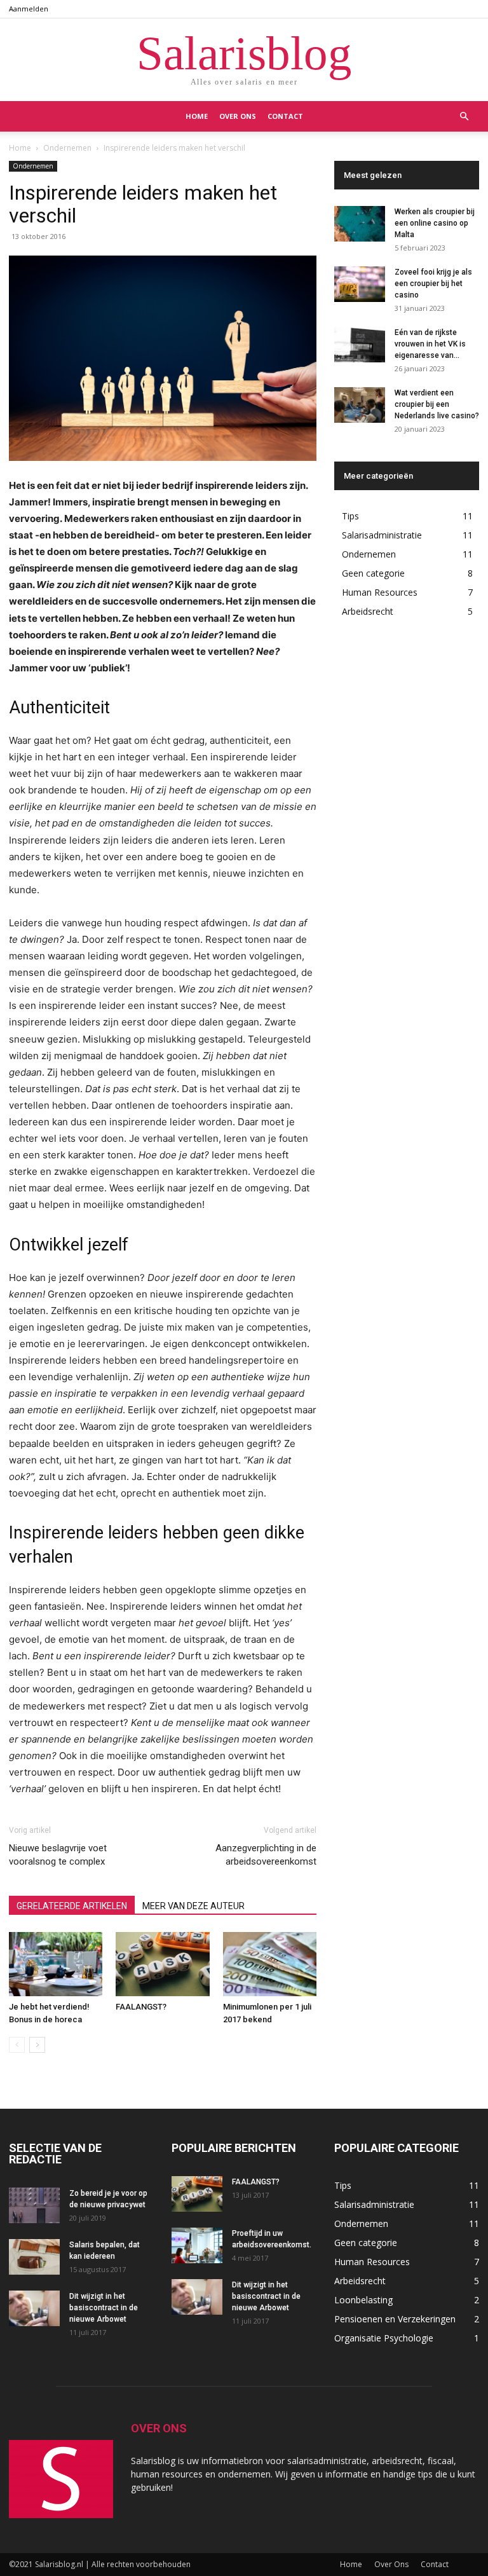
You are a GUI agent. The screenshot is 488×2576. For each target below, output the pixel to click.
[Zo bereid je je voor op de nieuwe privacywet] (34, 2205)
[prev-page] (17, 2045)
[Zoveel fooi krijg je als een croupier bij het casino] (360, 284)
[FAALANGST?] (162, 1964)
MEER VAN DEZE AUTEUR (193, 1906)
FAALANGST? (141, 2007)
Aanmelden (29, 9)
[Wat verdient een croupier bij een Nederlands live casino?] (360, 405)
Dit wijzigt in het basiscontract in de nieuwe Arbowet (104, 2308)
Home (197, 116)
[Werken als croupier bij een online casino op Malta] (360, 224)
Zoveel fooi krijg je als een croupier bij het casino (433, 284)
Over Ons (238, 116)
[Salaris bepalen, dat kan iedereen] (34, 2257)
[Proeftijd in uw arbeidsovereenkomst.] (197, 2245)
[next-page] (37, 2045)
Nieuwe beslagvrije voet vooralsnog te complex (58, 1855)
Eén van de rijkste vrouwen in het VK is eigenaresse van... (430, 344)
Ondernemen (67, 148)
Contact (285, 116)
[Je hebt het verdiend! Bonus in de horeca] (56, 1964)
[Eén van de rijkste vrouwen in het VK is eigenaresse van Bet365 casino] (360, 345)
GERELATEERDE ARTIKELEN (72, 1906)
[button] (464, 117)
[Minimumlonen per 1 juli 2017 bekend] (270, 1964)
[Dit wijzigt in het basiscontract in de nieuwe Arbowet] (34, 2308)
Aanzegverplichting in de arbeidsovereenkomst (266, 1855)
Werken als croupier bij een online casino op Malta (435, 223)
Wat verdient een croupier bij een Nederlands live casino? (437, 404)
